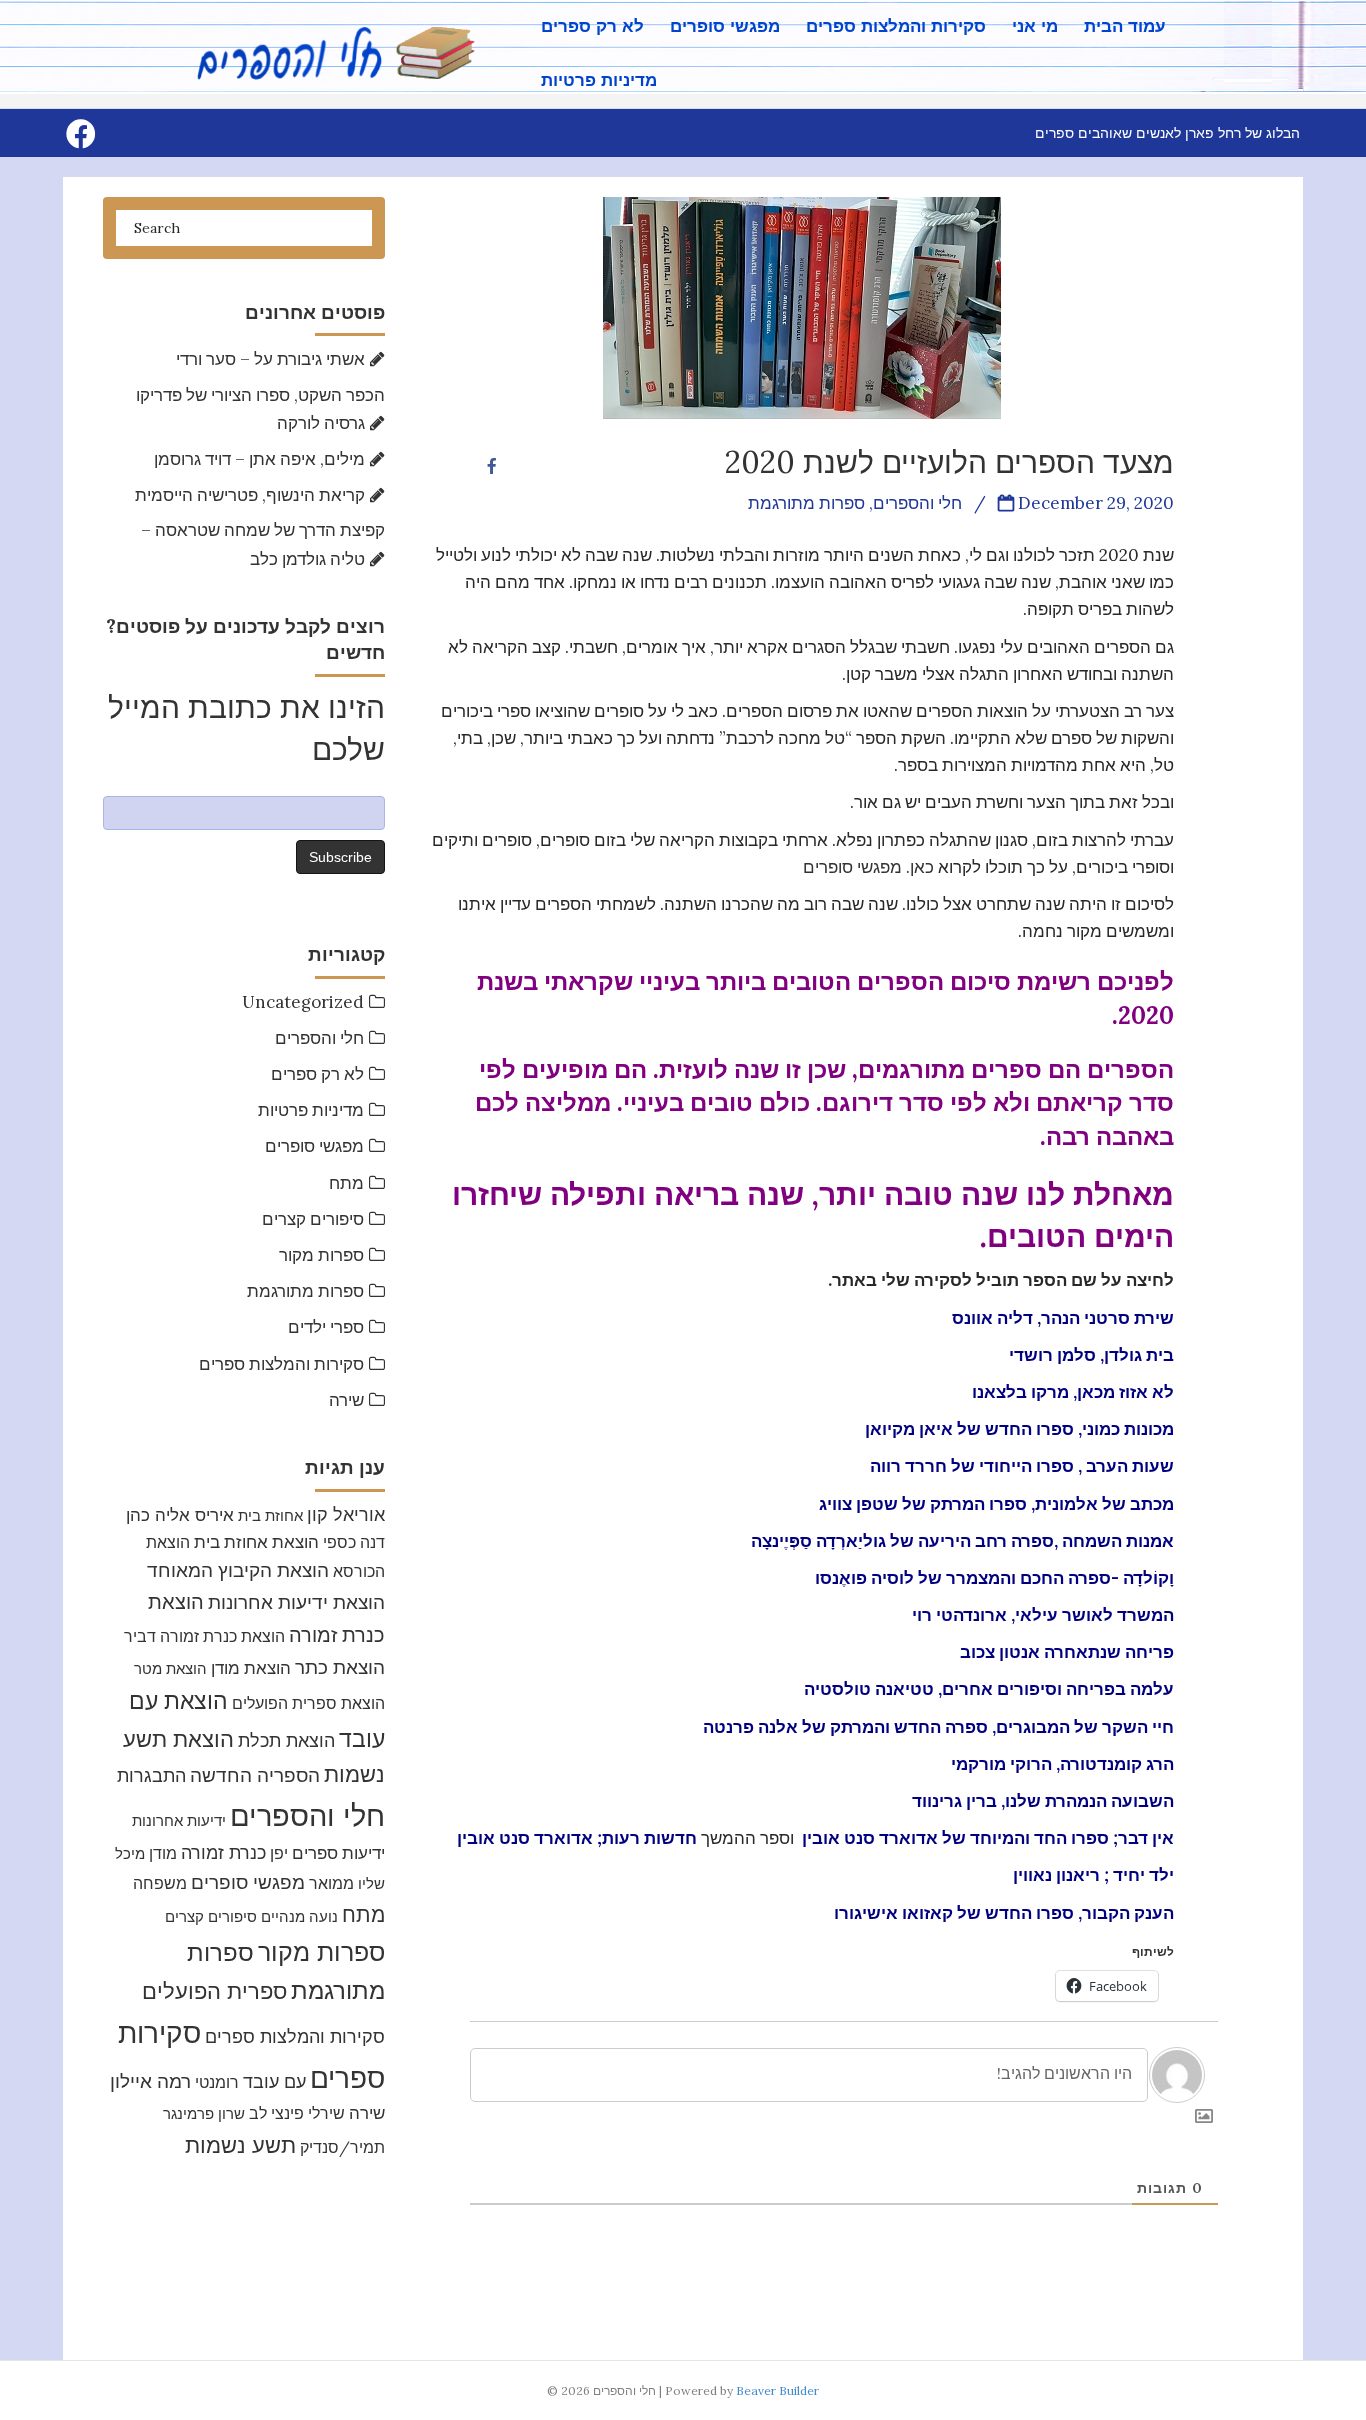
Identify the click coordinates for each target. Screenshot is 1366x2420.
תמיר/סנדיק (342, 2147)
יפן (279, 1853)
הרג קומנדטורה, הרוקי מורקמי (1062, 1764)
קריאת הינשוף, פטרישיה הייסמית (250, 495)
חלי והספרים (319, 1038)
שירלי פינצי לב (297, 2113)
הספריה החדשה (255, 1774)
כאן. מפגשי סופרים (868, 867)
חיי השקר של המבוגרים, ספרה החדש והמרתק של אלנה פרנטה (938, 1727)
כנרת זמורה (223, 1852)
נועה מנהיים (299, 1916)
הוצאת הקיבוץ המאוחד (238, 1570)
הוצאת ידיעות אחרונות (296, 1602)
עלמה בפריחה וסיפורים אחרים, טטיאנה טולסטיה (989, 1689)
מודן (163, 1853)
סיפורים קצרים (313, 1219)
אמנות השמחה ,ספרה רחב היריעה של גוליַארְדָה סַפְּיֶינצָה (962, 1541)
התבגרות (151, 1775)
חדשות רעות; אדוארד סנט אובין (577, 1838)
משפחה (160, 1883)
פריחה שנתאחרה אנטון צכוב (1067, 1652)
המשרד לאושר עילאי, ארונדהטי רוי (1043, 1615)
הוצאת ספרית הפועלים (308, 1703)
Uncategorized (303, 1002)
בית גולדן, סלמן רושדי (1091, 1355)
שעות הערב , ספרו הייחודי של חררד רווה (1022, 1466)
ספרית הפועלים (214, 1991)
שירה (346, 1400)
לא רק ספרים (592, 26)
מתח (346, 1183)
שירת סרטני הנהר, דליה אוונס (1063, 1318)
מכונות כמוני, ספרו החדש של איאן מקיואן (1019, 1429)
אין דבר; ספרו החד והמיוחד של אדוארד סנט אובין (988, 1838)
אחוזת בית (270, 1515)
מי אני (1035, 26)
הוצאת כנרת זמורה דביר (204, 1636)
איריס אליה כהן (180, 1514)
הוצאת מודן (251, 1668)
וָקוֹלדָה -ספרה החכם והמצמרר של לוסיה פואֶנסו (994, 1578)
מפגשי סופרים (725, 26)
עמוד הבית (1125, 26)
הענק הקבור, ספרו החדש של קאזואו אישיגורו (1004, 1913)
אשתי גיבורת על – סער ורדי (270, 359)
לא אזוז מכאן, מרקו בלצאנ (1075, 1392)
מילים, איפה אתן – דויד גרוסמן (259, 459)
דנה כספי (354, 1542)
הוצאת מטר (170, 1668)
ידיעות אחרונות (179, 1820)
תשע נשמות (240, 2145)
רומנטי (217, 2082)
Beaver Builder (777, 2390)
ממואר (331, 1883)
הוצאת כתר (340, 1667)
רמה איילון (150, 2081)
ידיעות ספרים (338, 1853)
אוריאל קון (346, 1514)
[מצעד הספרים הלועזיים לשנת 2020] (802, 306)
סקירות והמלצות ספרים (896, 26)
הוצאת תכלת (286, 1740)
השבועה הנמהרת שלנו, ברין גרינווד (1043, 1801)
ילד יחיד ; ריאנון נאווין (1093, 1875)
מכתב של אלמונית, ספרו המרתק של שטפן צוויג (996, 1504)
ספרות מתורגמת (305, 1291)
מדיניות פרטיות (599, 80)
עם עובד (274, 2081)
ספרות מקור (321, 1255)
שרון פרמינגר (204, 2113)
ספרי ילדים (326, 1327)
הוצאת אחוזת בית (256, 1542)
